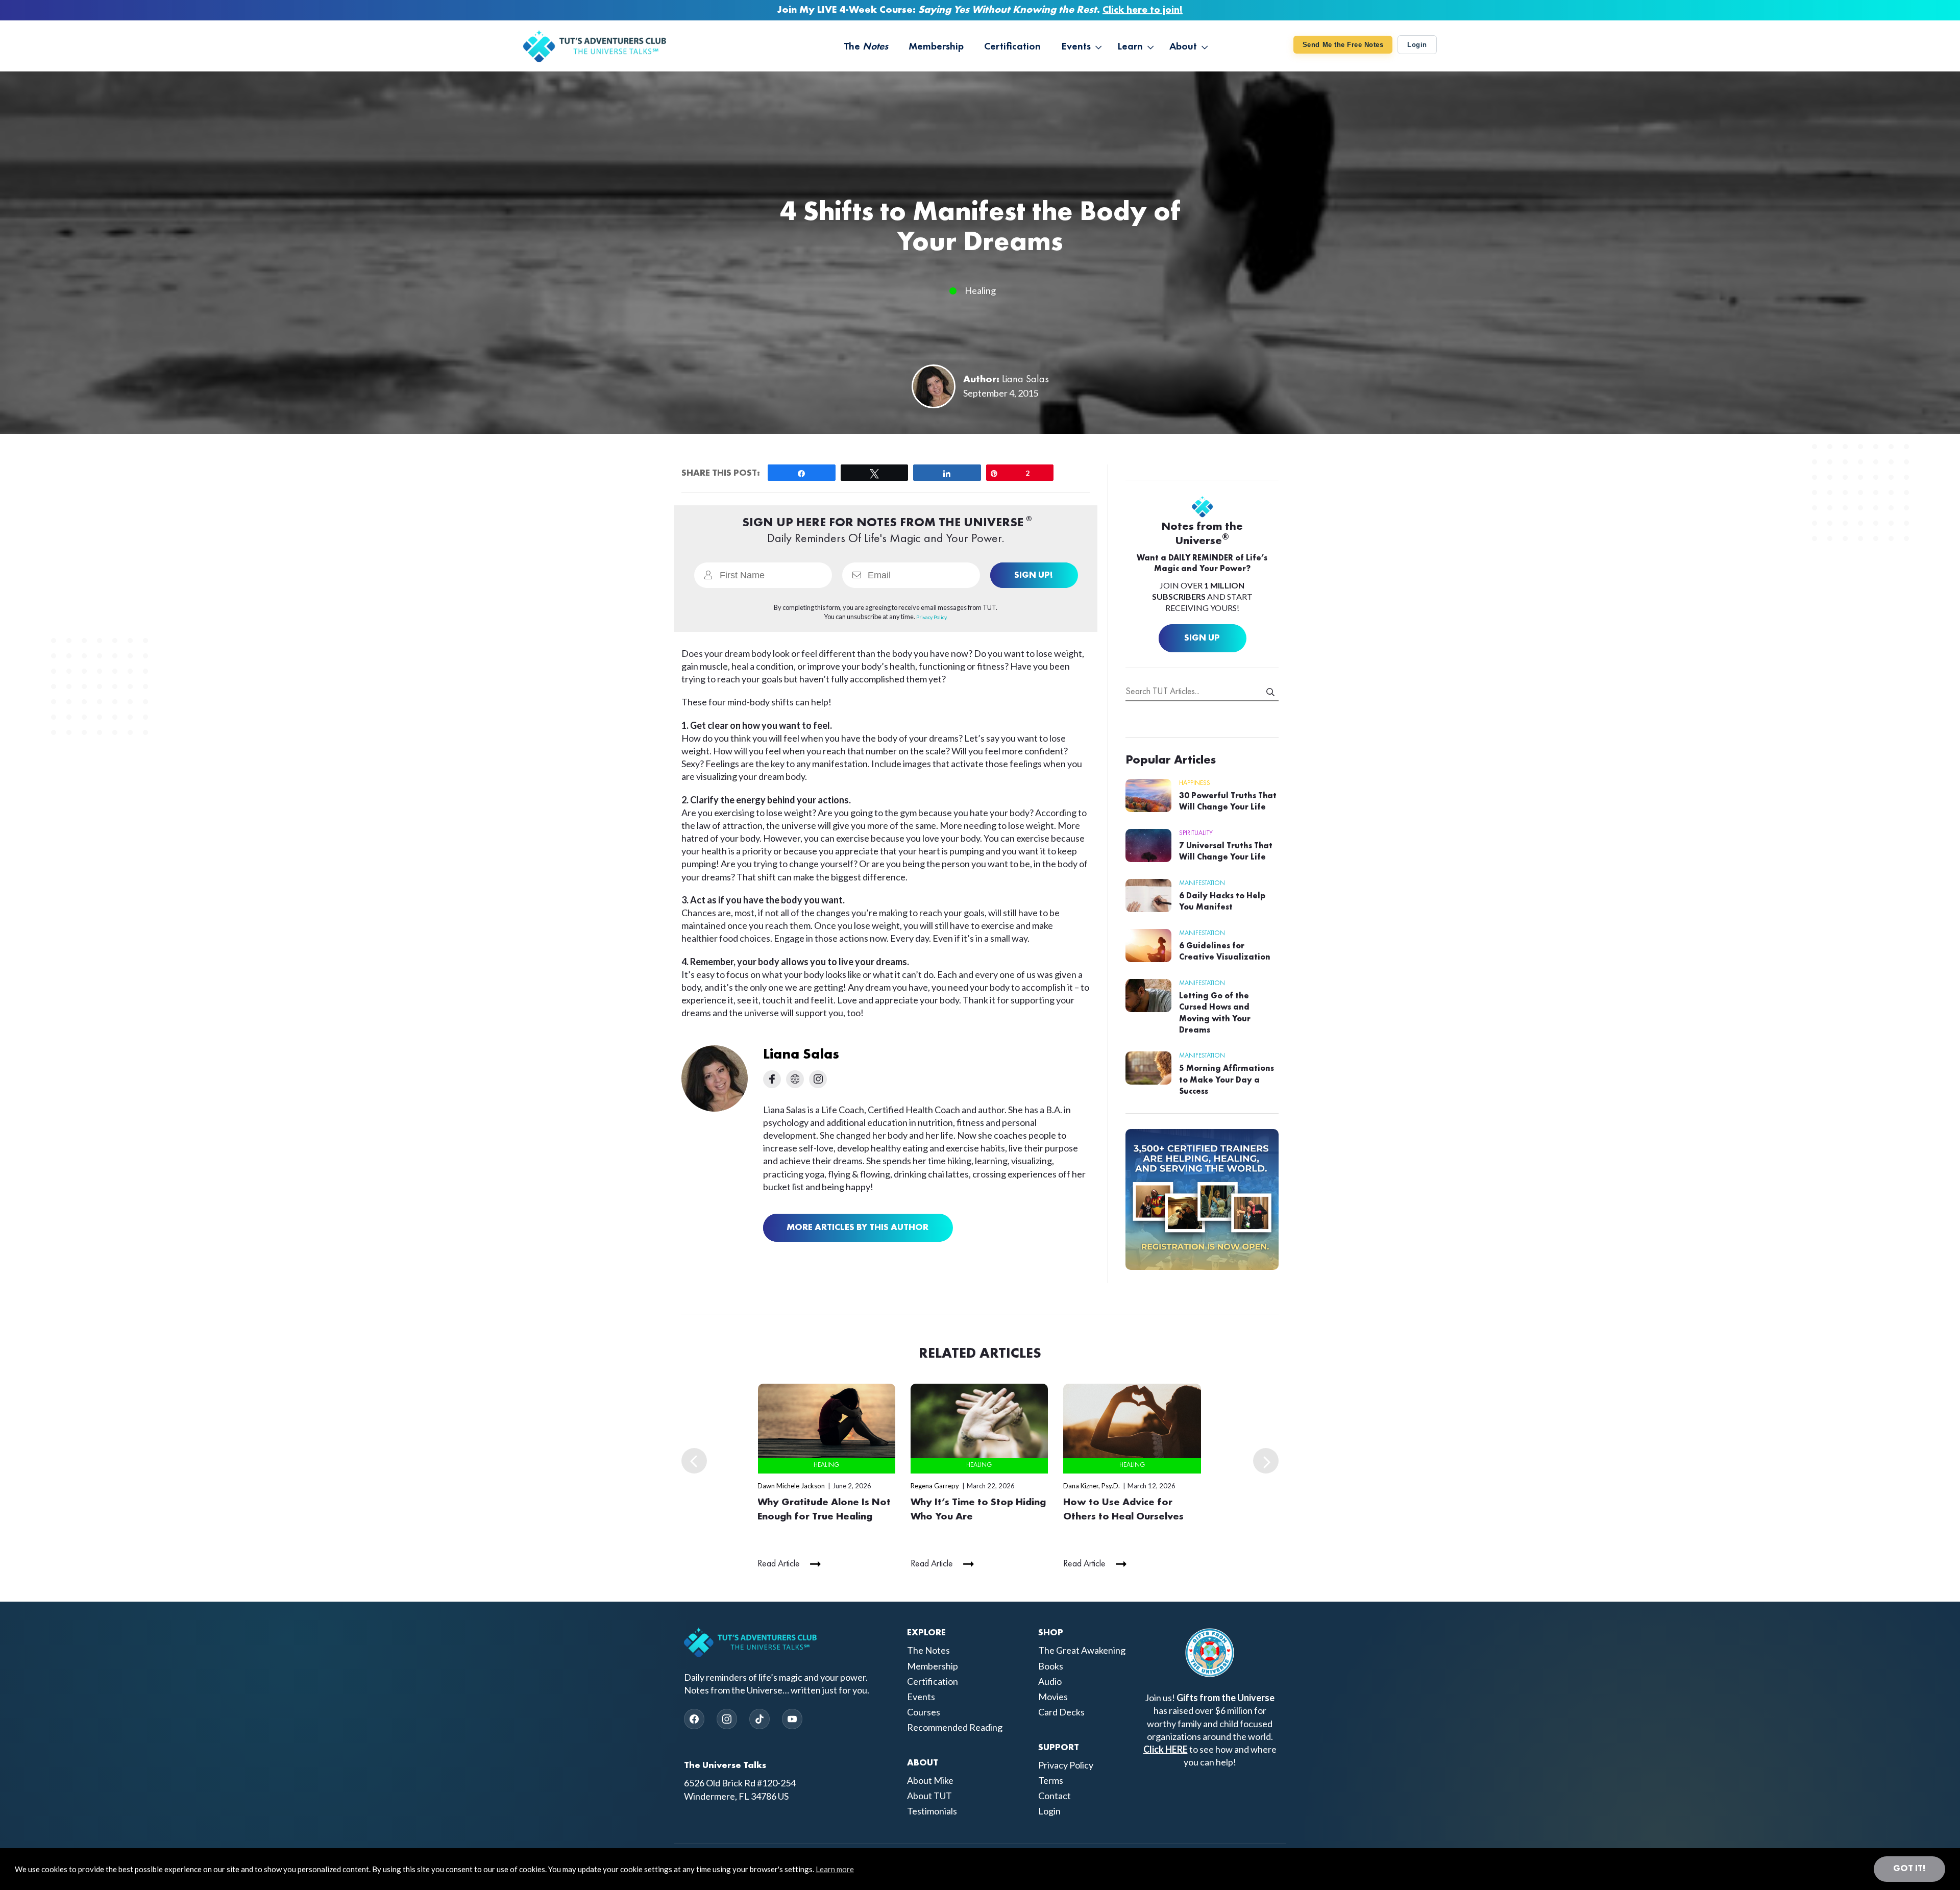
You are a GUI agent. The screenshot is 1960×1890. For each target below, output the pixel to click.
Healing (980, 290)
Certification (933, 1681)
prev (694, 1461)
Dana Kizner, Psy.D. (1092, 1486)
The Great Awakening (1082, 1650)
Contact (1055, 1796)
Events (921, 1697)
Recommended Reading (955, 1727)
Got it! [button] (1909, 1869)
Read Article (779, 1564)
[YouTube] (792, 1719)
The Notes (928, 1650)
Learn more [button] (835, 1869)
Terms (1051, 1780)
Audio (1050, 1681)
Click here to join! (1143, 10)
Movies (1053, 1697)
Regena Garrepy (935, 1486)
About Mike (930, 1780)
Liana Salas (1025, 380)
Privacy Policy (1066, 1765)
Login (1417, 45)
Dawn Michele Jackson (791, 1486)
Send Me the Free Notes (1343, 45)
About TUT (929, 1796)
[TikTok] (759, 1719)
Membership (933, 1666)
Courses (924, 1712)
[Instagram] (727, 1719)
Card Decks (1061, 1712)
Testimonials (932, 1811)
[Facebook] (694, 1719)
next (1266, 1461)
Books (1051, 1666)
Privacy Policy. (932, 617)
